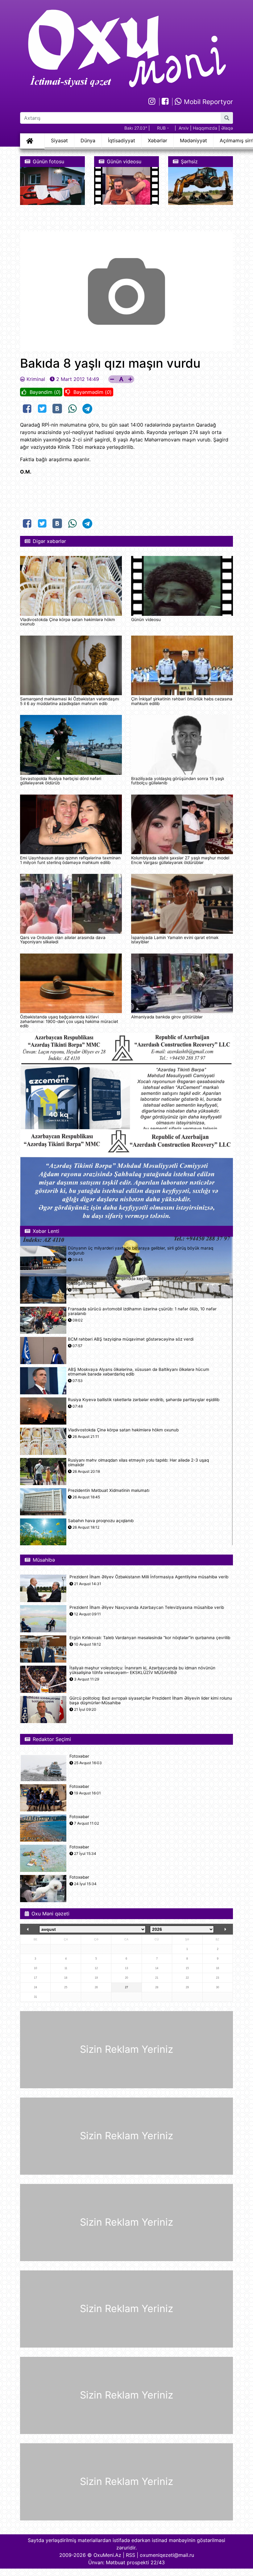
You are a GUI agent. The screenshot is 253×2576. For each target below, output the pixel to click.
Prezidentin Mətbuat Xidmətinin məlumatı (109, 1490)
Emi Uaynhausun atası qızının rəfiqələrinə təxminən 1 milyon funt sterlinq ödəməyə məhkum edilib (70, 860)
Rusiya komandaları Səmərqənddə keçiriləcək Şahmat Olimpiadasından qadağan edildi (138, 1281)
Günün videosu (146, 620)
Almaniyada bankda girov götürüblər (167, 1017)
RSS (131, 2555)
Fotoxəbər (79, 1756)
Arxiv (184, 128)
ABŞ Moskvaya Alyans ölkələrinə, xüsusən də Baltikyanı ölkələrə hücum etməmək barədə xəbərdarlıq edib (139, 1372)
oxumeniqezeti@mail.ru (167, 2555)
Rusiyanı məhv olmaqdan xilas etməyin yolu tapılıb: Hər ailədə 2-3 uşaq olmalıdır (138, 1463)
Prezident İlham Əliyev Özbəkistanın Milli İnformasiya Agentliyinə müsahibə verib (149, 1577)
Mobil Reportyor (207, 102)
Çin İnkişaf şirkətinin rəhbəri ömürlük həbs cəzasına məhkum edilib (182, 701)
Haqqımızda (205, 128)
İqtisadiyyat (122, 140)
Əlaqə (227, 128)
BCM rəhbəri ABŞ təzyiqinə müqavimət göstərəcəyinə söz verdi (131, 1339)
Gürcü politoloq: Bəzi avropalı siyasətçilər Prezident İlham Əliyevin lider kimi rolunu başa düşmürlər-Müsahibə (151, 1701)
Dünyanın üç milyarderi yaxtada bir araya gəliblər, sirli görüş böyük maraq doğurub (141, 1250)
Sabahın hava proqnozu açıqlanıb (101, 1521)
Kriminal (36, 379)
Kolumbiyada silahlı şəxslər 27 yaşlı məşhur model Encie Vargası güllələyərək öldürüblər (180, 860)
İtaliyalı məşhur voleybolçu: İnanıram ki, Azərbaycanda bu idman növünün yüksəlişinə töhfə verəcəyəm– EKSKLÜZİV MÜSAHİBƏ (142, 1670)
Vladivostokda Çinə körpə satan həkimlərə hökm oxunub (68, 622)
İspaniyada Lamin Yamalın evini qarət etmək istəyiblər (175, 940)
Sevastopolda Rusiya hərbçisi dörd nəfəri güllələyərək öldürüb (61, 781)
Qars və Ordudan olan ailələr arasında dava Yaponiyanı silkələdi (63, 940)
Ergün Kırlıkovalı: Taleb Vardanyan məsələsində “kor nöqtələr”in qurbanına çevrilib (150, 1638)
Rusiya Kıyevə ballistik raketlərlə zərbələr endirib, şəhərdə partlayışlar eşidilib (144, 1400)
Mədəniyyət (193, 140)
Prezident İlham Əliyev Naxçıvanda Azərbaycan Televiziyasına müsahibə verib (147, 1607)
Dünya (88, 140)
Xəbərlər (158, 140)
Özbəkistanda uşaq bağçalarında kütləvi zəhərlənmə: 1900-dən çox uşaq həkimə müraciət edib (69, 1021)
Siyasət (59, 140)
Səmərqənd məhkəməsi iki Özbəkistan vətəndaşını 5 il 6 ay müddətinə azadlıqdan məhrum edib (70, 701)
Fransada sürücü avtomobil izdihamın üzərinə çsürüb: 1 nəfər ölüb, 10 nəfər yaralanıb (142, 1311)
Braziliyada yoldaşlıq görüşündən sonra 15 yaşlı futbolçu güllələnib (178, 781)
